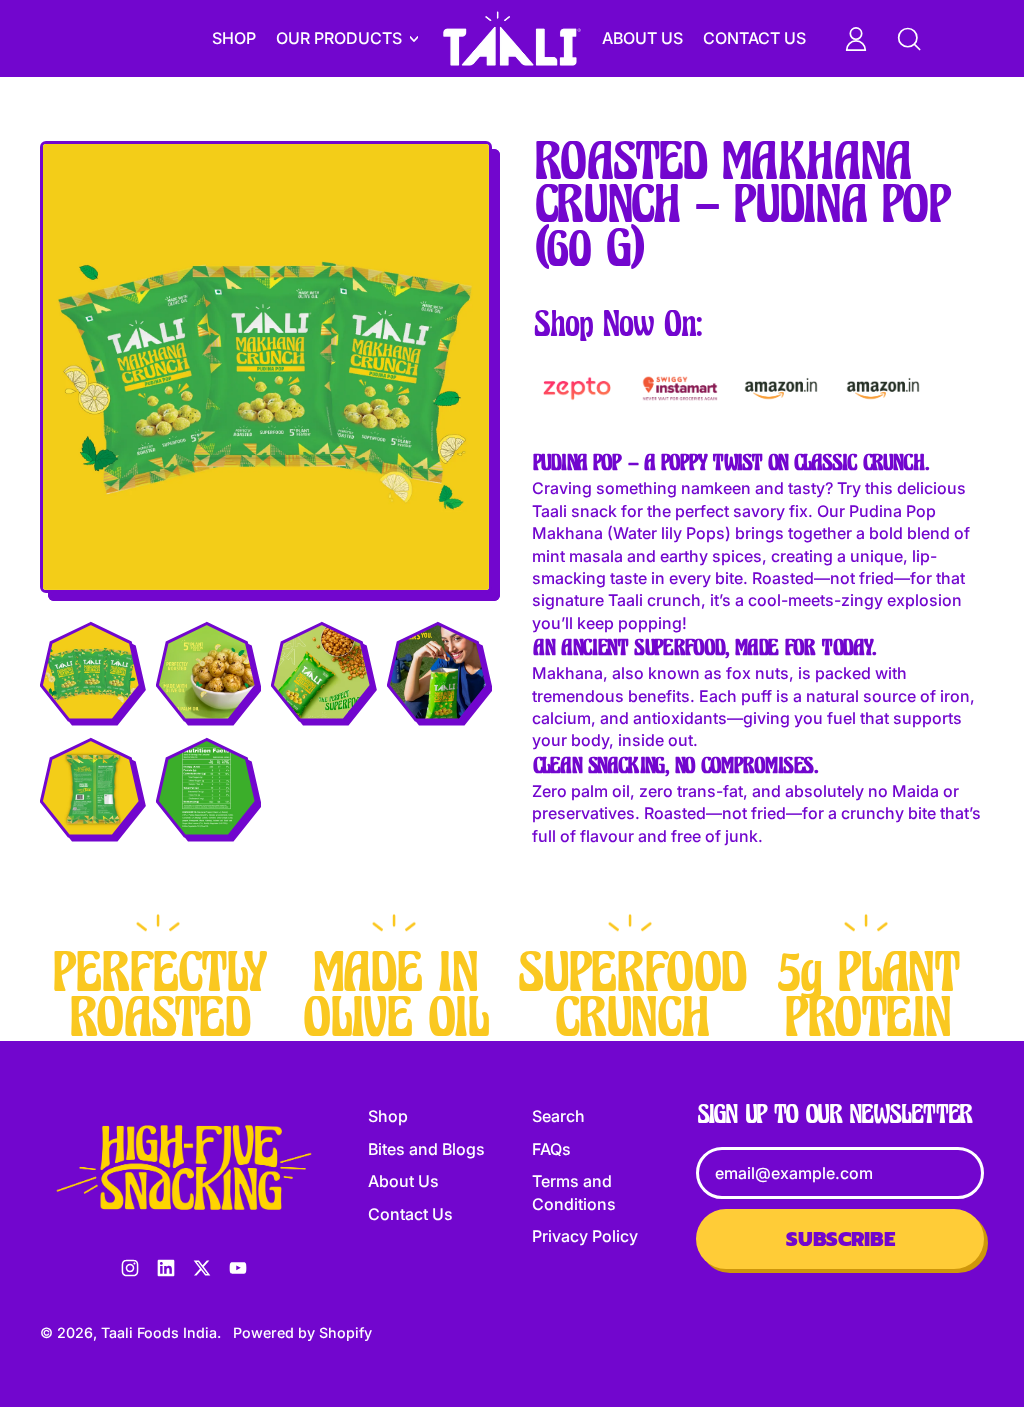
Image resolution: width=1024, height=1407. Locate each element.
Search (558, 1116)
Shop (234, 38)
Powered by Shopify (302, 1332)
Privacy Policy (585, 1236)
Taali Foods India (159, 1332)
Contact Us (754, 38)
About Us (642, 38)
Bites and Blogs (426, 1149)
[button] (91, 672)
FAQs (551, 1149)
